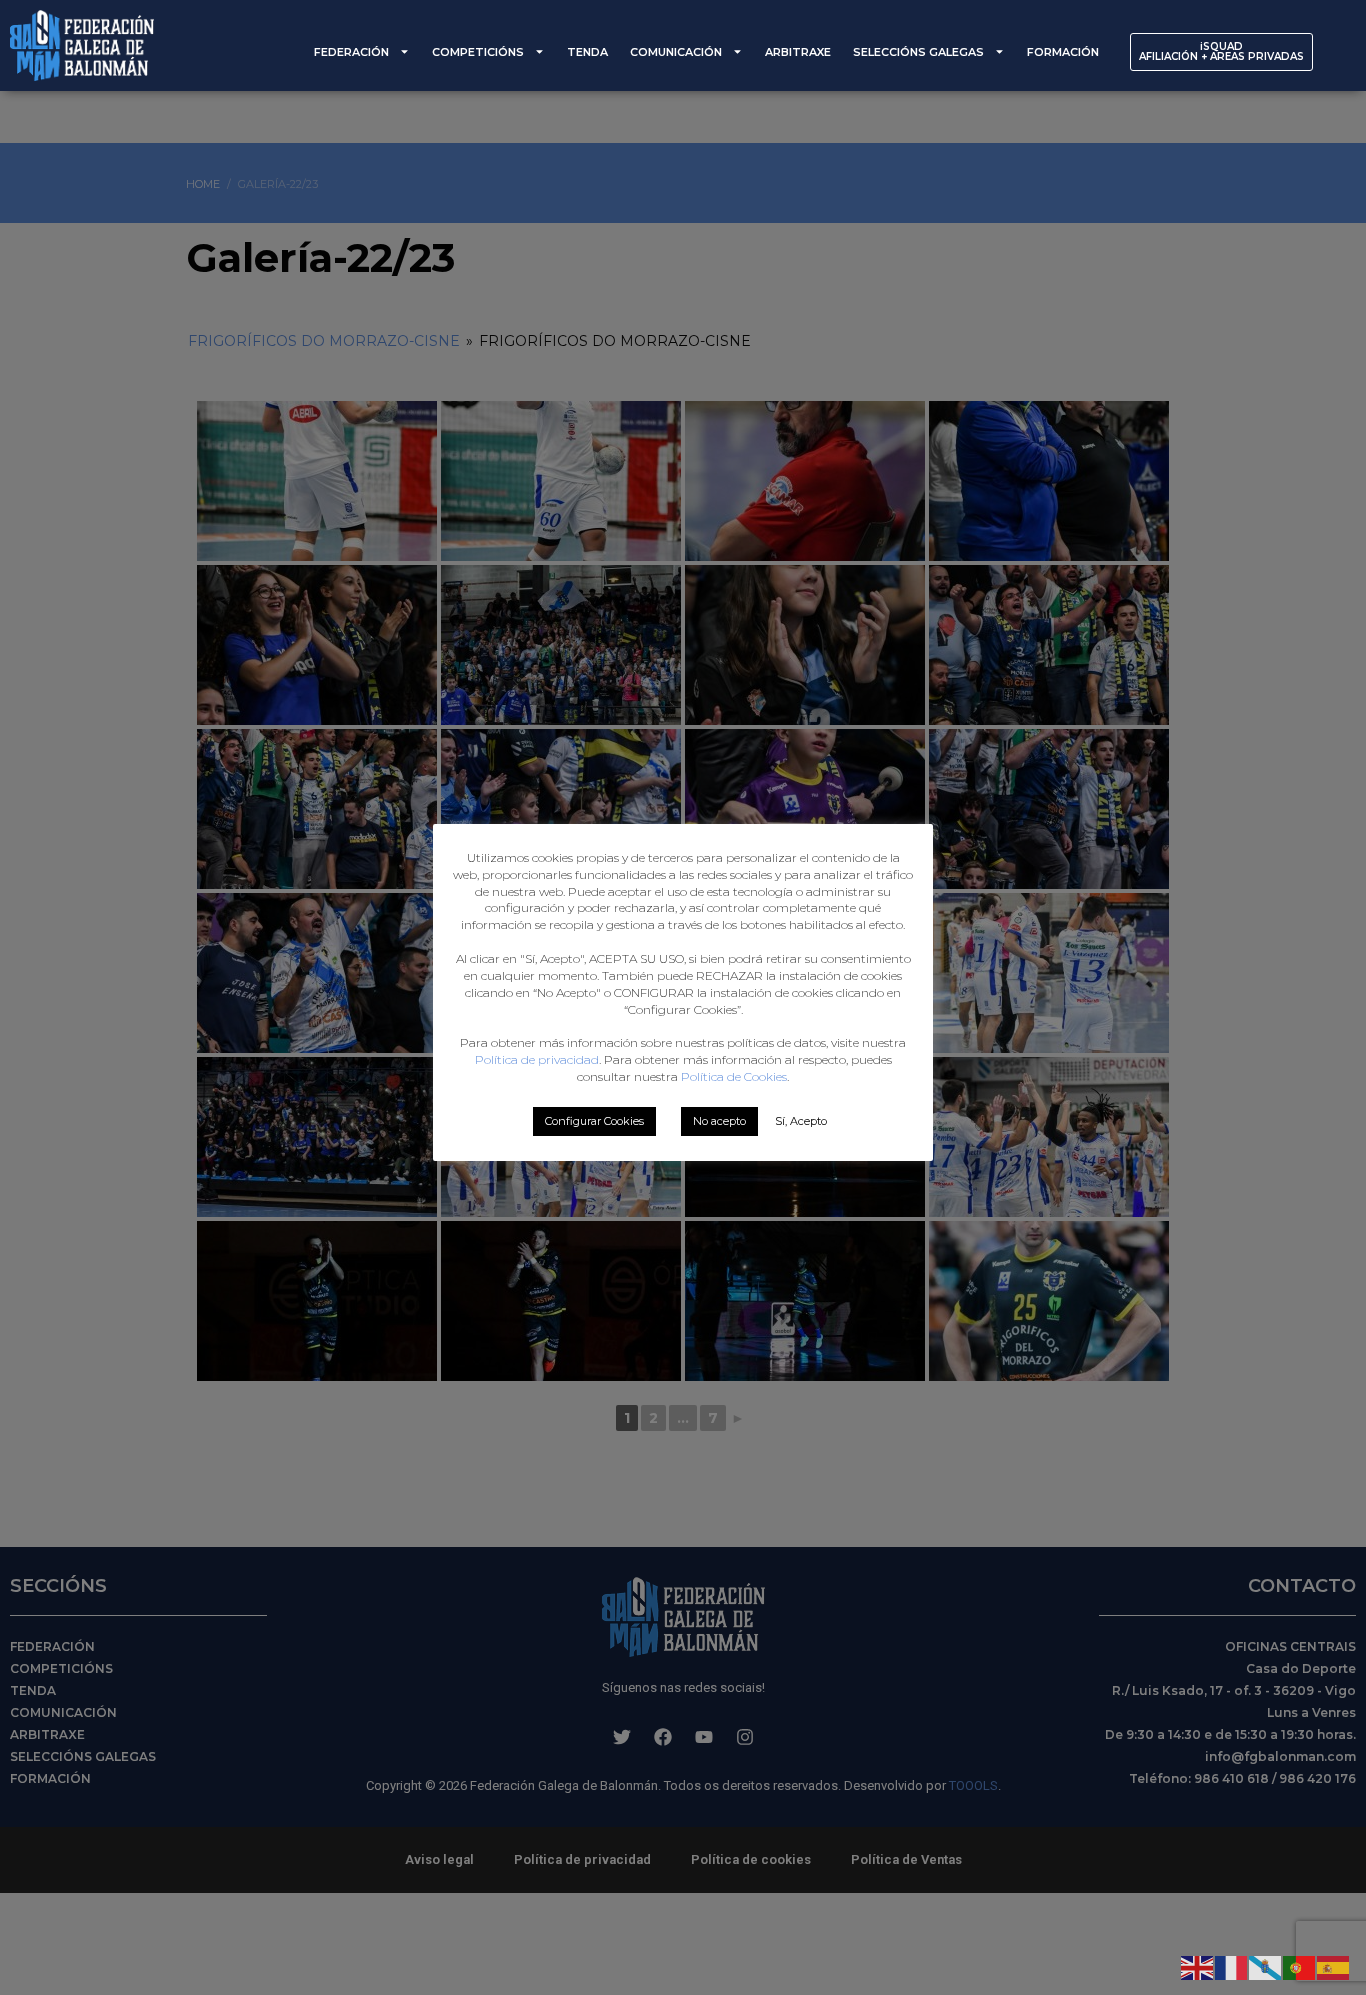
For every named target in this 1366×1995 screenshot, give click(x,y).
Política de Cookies (734, 1076)
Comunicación (676, 52)
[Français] (1232, 1966)
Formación (1063, 52)
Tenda (587, 52)
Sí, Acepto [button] (801, 1121)
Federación (351, 52)
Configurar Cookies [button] (594, 1121)
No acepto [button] (719, 1121)
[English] (1198, 1966)
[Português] (1300, 1966)
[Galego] (1266, 1966)
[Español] (1334, 1966)
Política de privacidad (537, 1059)
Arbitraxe (798, 52)
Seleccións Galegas (918, 52)
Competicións (478, 52)
